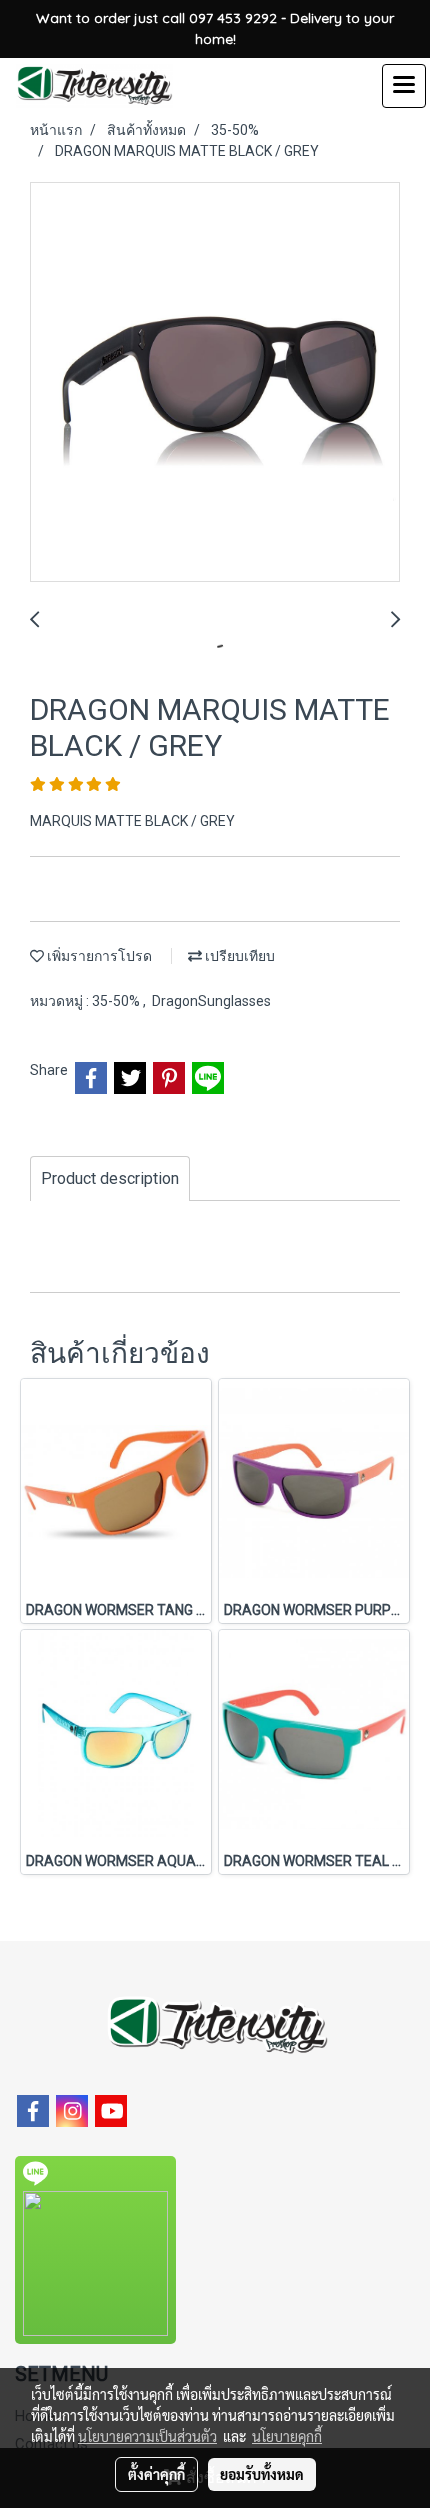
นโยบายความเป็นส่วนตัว (147, 2436)
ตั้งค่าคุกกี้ (156, 2474)
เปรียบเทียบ (238, 956)
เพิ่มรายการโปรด (98, 956)
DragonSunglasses (211, 1001)
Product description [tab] (110, 1178)
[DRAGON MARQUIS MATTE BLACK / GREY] (215, 383)
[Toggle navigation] (404, 86)
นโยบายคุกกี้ (287, 2436)
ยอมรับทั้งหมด (262, 2474)
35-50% (117, 1001)
